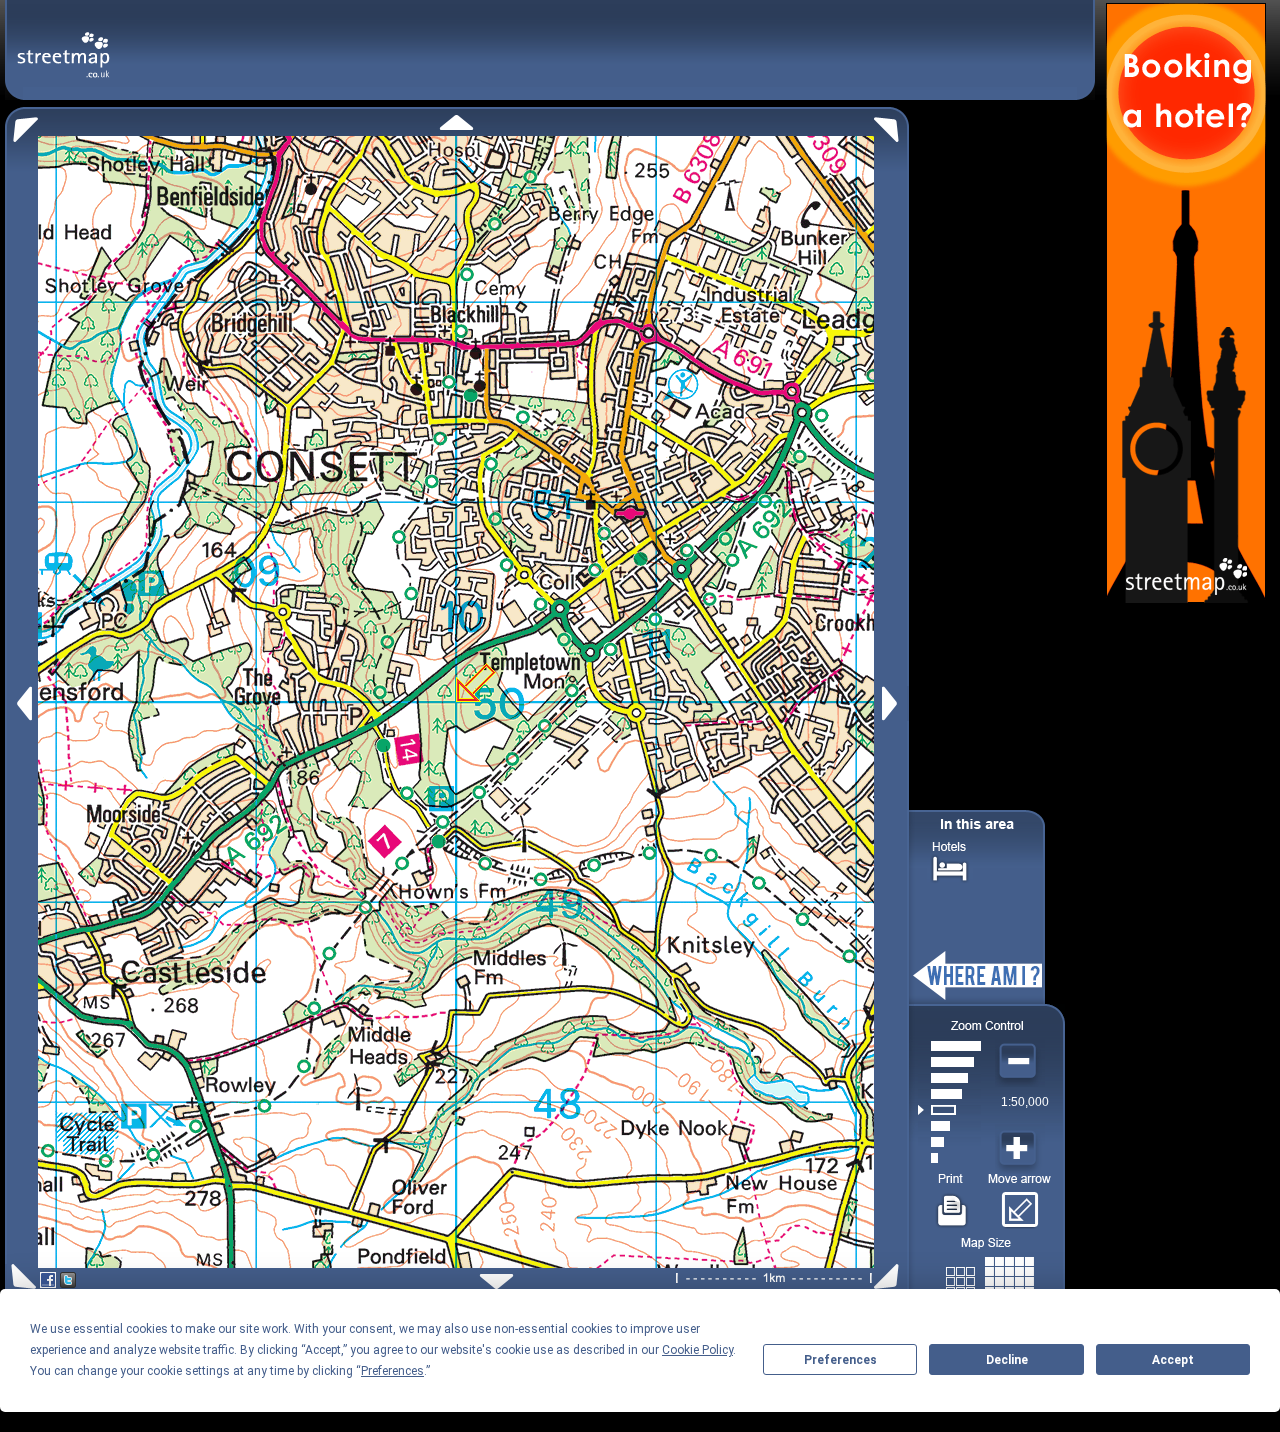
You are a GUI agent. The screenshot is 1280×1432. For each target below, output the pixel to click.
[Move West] (22, 703)
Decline (1007, 1360)
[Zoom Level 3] (949, 1126)
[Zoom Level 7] (949, 1062)
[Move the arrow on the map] (1019, 1203)
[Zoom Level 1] (949, 1158)
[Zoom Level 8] (949, 1046)
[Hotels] (950, 866)
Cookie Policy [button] (697, 1350)
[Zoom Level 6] (949, 1078)
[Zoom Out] (1020, 1062)
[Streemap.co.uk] (63, 43)
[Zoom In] (1020, 1149)
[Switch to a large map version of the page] (990, 1277)
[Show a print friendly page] (952, 1203)
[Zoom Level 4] (949, 1110)
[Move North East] (891, 124)
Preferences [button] (392, 1371)
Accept (1173, 1360)
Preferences (840, 1360)
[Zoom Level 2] (949, 1142)
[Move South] (496, 1281)
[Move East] (892, 703)
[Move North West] (21, 124)
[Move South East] (890, 1276)
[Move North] (456, 122)
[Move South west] (20, 1276)
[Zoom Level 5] (949, 1094)
